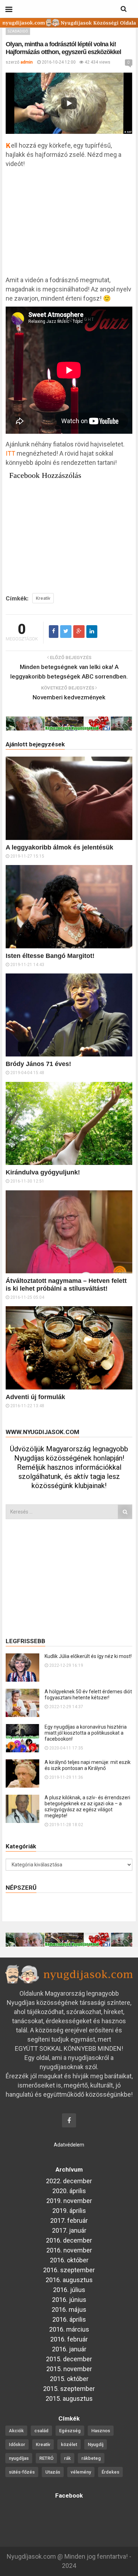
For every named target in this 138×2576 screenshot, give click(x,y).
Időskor (17, 2444)
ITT (10, 453)
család (41, 2431)
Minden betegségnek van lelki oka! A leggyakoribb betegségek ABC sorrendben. (69, 672)
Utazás (53, 2472)
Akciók (16, 2431)
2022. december (69, 2181)
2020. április (69, 2191)
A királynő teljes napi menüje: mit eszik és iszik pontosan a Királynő (88, 1765)
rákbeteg (91, 2458)
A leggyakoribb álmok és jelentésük (59, 847)
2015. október (69, 2379)
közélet (69, 2444)
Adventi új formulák (35, 1397)
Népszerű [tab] (21, 1888)
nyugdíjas (19, 2458)
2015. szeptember (69, 2389)
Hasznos (101, 2431)
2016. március (69, 2329)
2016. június (69, 2300)
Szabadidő (18, 31)
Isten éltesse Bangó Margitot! (50, 956)
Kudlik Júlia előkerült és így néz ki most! (88, 1656)
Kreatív (43, 598)
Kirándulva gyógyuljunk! (43, 1172)
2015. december (69, 2359)
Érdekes (110, 2472)
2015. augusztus (69, 2399)
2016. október (69, 2260)
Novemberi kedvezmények (69, 697)
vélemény (81, 2472)
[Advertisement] (69, 225)
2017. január (69, 2230)
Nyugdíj (96, 2444)
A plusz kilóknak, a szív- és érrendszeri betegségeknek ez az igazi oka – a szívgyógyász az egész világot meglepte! (87, 1807)
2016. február (69, 2339)
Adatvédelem (69, 2145)
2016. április (69, 2319)
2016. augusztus (69, 2280)
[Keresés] (125, 1512)
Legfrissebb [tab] (25, 1641)
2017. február (69, 2220)
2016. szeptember (69, 2270)
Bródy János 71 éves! (38, 1064)
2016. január (69, 2349)
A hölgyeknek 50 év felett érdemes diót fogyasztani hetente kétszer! (88, 1695)
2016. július (69, 2290)
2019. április (69, 2211)
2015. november (69, 2369)
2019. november (69, 2201)
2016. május (69, 2309)
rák (67, 2458)
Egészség (70, 2431)
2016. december (69, 2240)
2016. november (69, 2250)
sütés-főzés (22, 2472)
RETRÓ (46, 2458)
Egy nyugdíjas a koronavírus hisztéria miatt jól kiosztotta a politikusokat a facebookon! (86, 1733)
